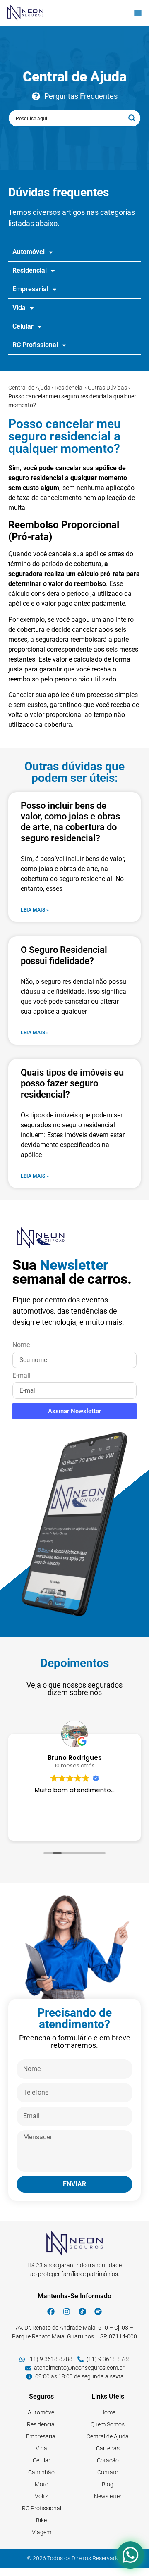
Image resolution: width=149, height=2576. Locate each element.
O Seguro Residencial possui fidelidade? (64, 955)
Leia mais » (35, 910)
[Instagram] (67, 2312)
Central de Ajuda (29, 388)
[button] (138, 13)
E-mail (22, 1376)
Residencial (69, 388)
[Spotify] (98, 2312)
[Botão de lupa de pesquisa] (132, 118)
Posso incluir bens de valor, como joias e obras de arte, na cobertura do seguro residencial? (70, 822)
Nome (21, 1345)
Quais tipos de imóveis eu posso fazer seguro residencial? (72, 1083)
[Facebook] (51, 2312)
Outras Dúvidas (107, 388)
